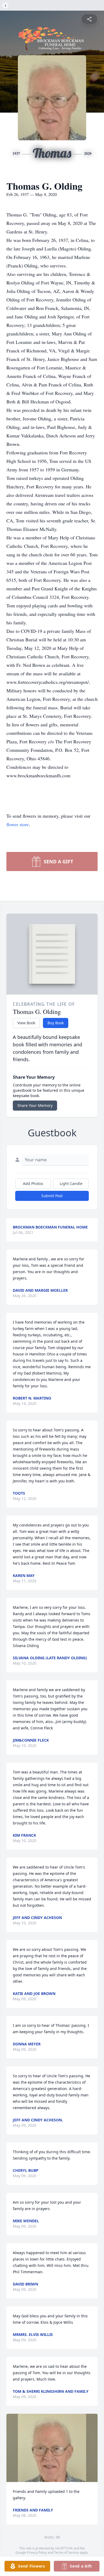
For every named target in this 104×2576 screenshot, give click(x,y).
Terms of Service (67, 2552)
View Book (26, 1023)
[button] (52, 2448)
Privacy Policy (37, 2552)
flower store (18, 824)
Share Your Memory (35, 1105)
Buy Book (56, 1023)
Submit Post (52, 1196)
